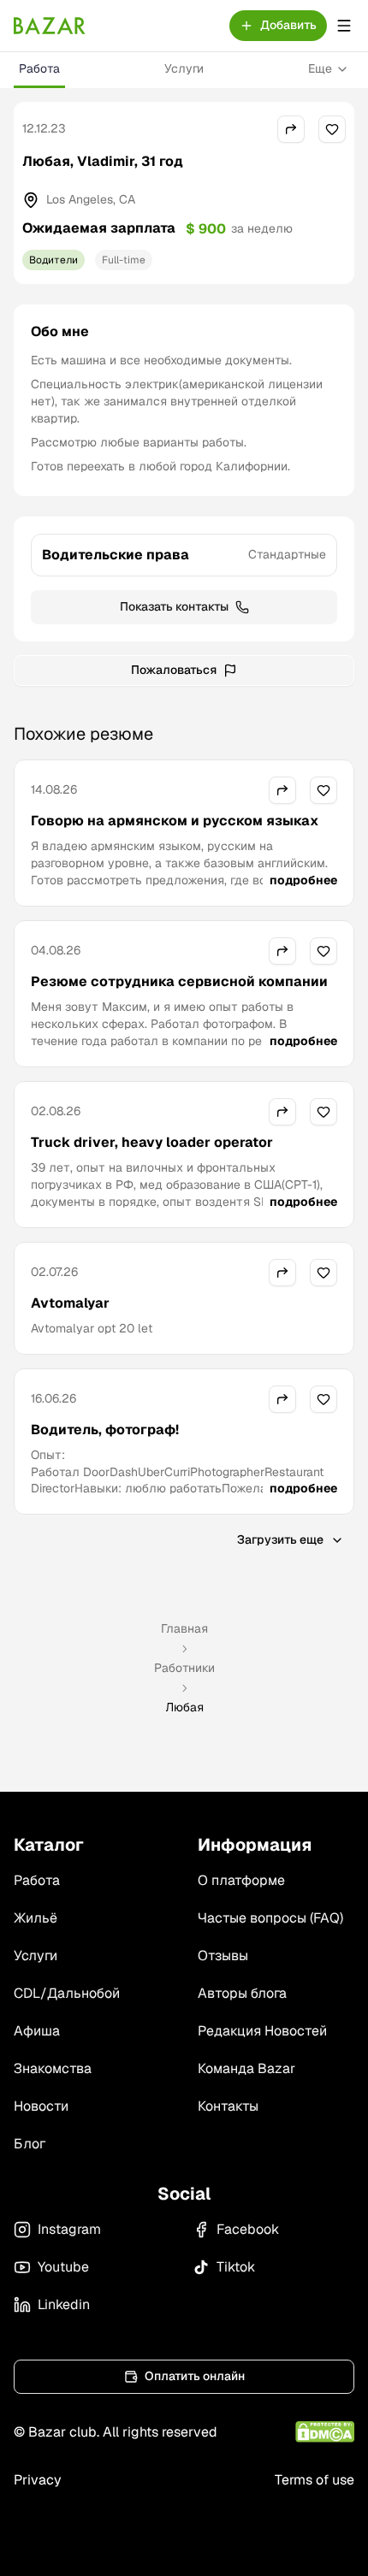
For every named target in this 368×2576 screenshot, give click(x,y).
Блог (30, 2144)
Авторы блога (242, 1993)
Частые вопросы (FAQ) (270, 1918)
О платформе (241, 1880)
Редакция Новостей (262, 2031)
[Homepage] (50, 26)
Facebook (248, 2229)
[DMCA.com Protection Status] (325, 2432)
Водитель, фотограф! (105, 1430)
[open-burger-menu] (344, 26)
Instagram (69, 2229)
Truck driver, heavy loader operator (152, 1142)
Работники (184, 1668)
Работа (39, 68)
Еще (320, 68)
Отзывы (223, 1956)
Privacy (38, 2480)
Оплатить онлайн (195, 2376)
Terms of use (315, 2480)
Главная (184, 1628)
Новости (41, 2106)
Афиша (37, 2031)
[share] (291, 129)
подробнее (303, 880)
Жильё (36, 1918)
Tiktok (236, 2267)
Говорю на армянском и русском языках (175, 821)
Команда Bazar (246, 2068)
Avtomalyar (70, 1303)
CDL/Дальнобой (67, 1993)
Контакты (228, 2106)
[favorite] (332, 129)
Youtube (63, 2267)
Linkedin (64, 2304)
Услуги (184, 68)
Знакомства (53, 2068)
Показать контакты (174, 606)
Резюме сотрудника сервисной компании (179, 981)
